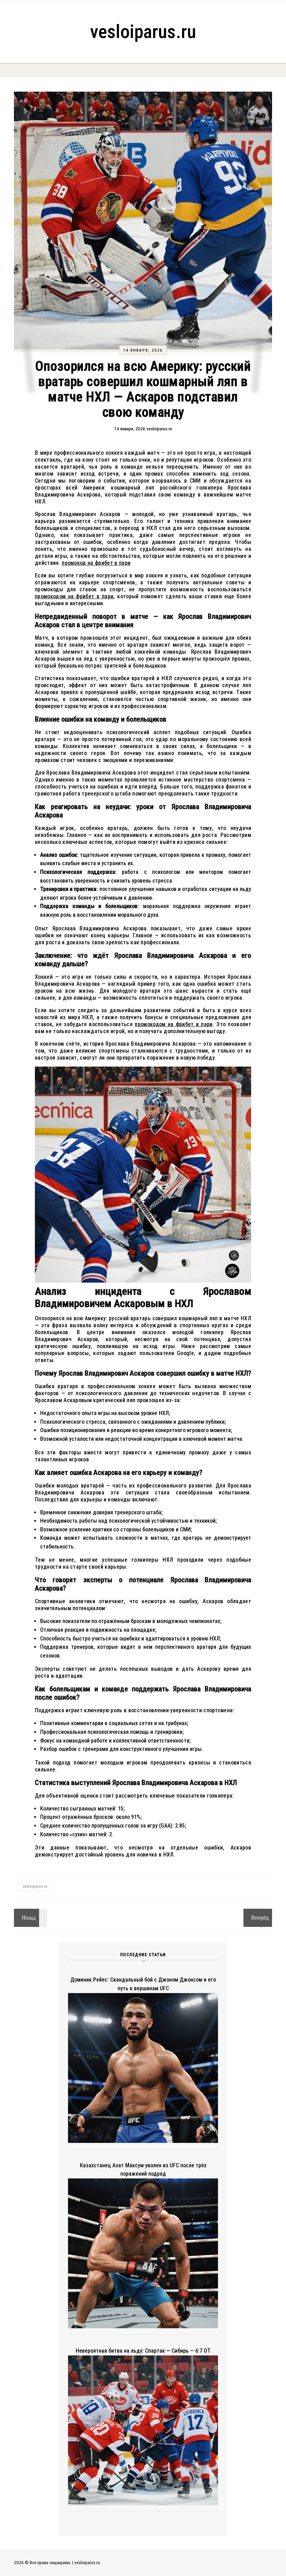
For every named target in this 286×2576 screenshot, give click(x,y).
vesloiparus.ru (143, 32)
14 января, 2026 (143, 350)
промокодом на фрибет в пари (74, 596)
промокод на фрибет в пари (96, 563)
